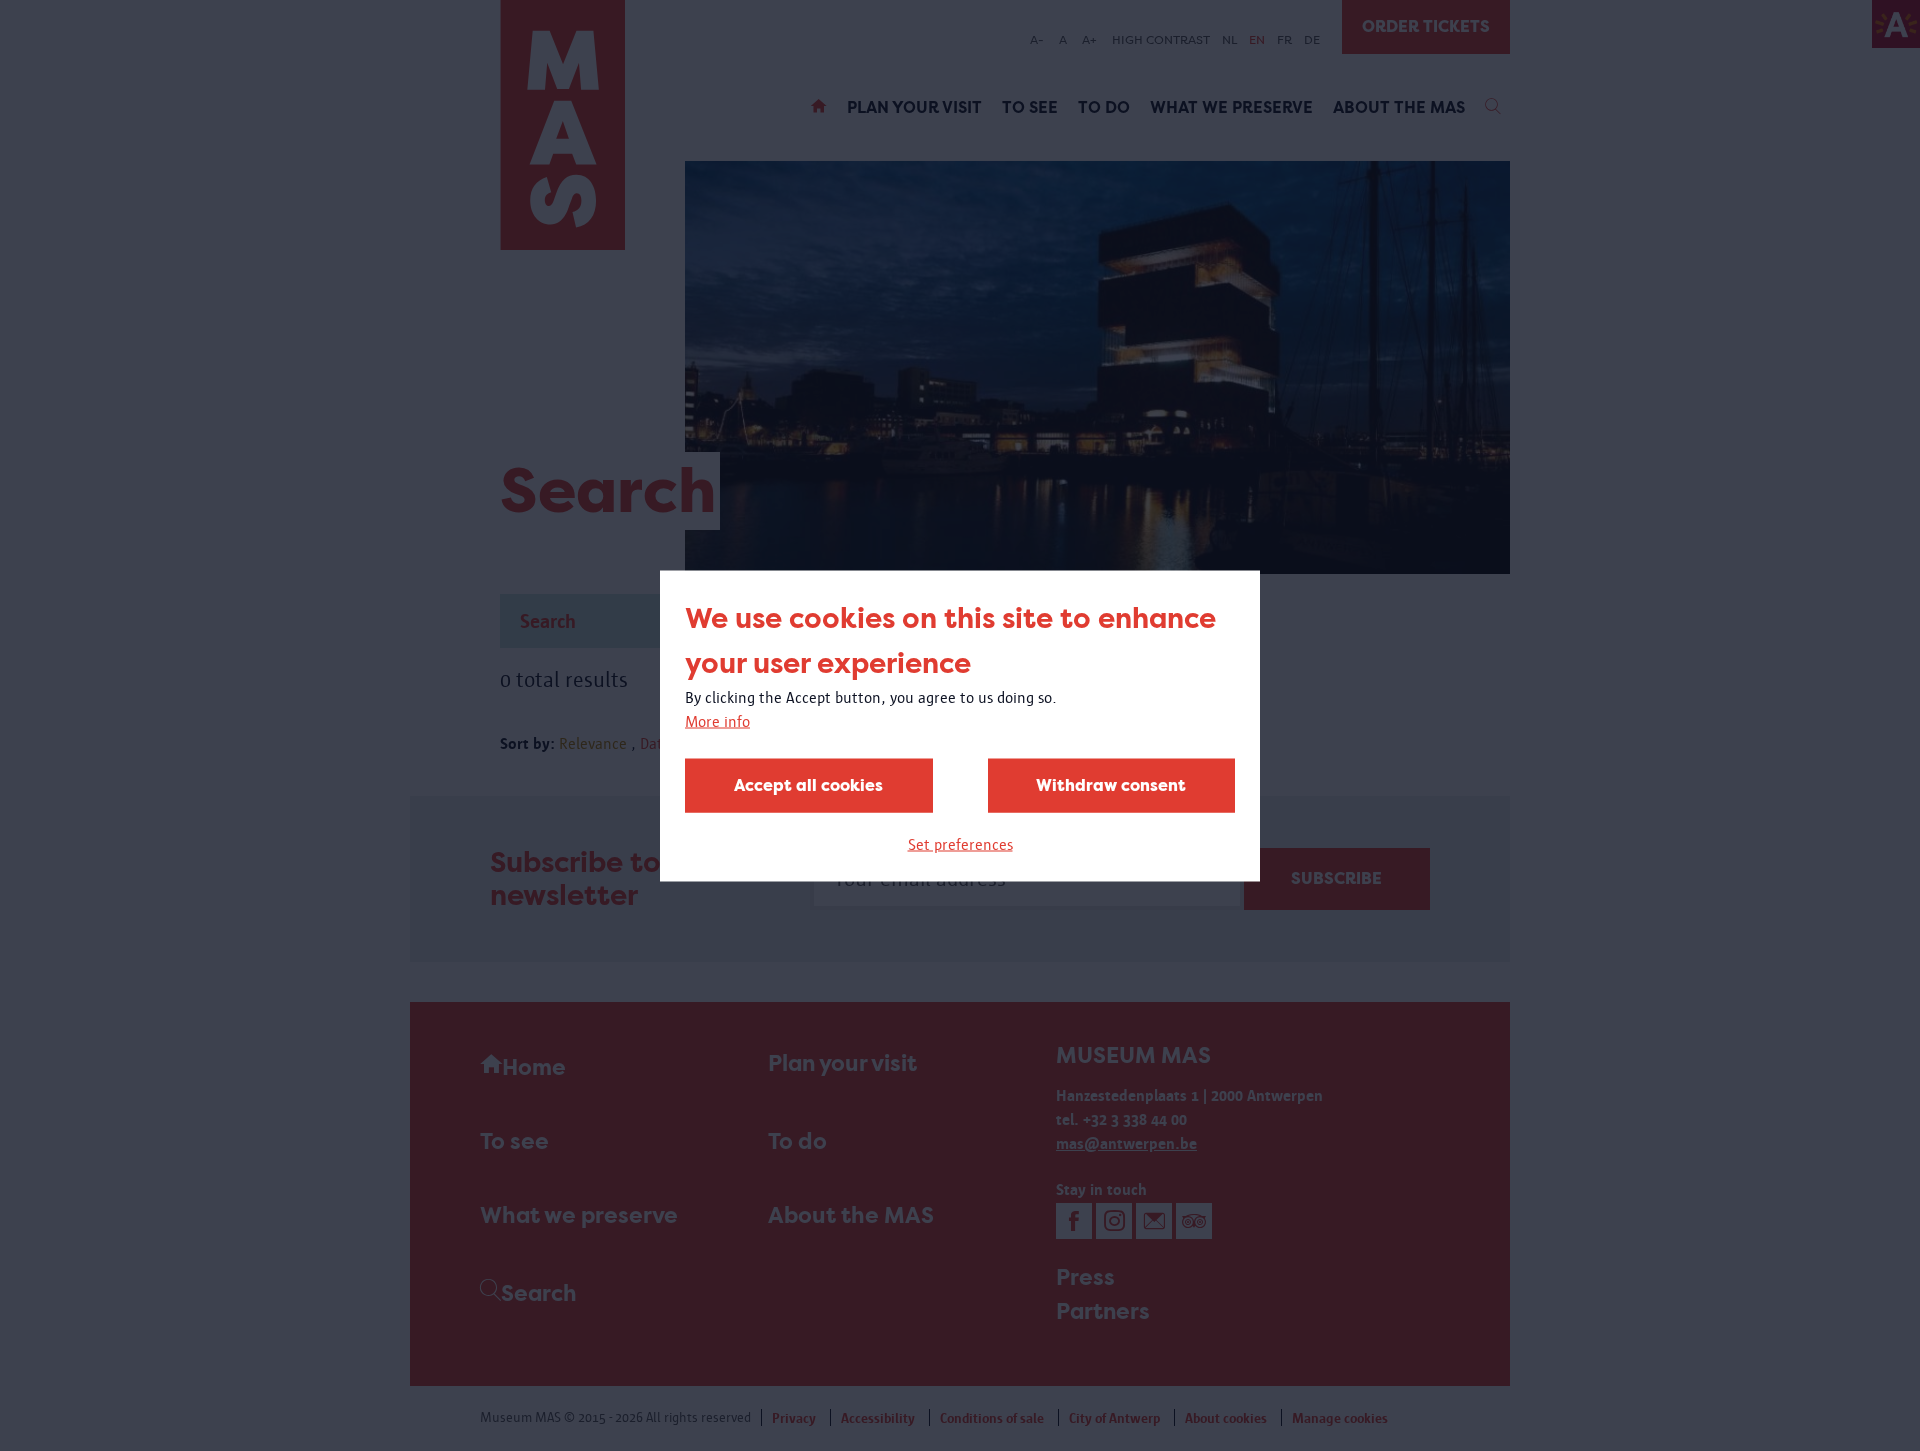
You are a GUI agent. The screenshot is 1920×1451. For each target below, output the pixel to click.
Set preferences (960, 843)
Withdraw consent (1111, 784)
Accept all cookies (808, 784)
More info (717, 720)
